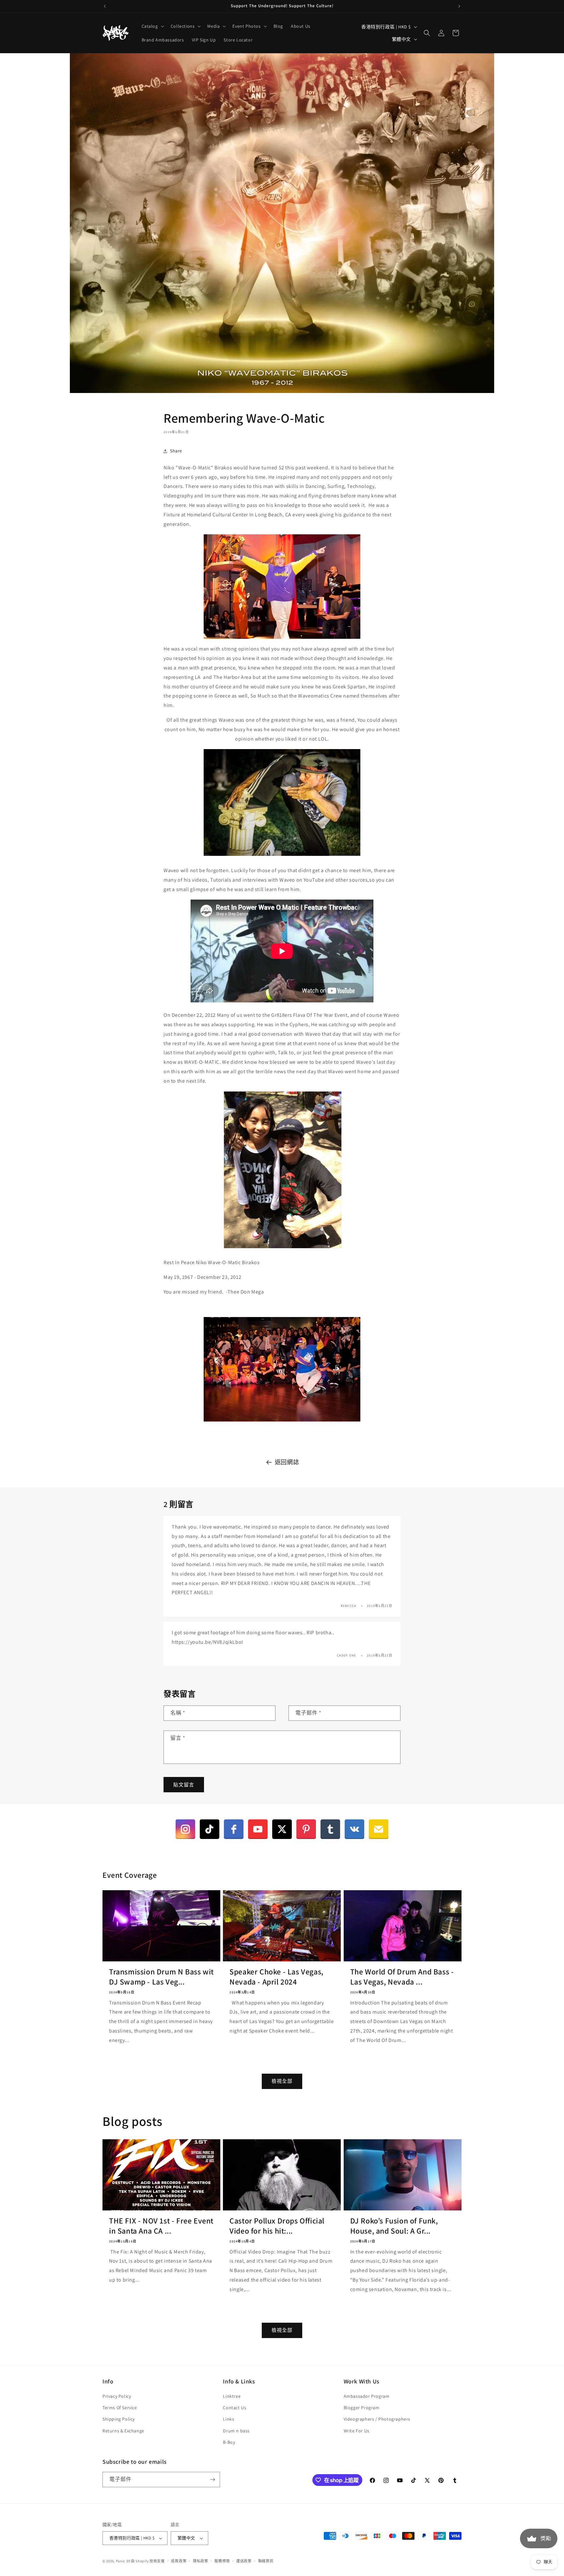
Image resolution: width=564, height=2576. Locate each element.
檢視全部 (282, 2081)
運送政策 (244, 2561)
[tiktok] (210, 1829)
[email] (379, 1829)
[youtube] (258, 1829)
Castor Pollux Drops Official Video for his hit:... (277, 2226)
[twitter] (282, 1829)
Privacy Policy (117, 2396)
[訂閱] (212, 2480)
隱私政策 (201, 2561)
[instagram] (185, 1829)
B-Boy (229, 2442)
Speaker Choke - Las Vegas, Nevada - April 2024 (276, 1977)
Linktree (232, 2396)
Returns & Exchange (123, 2431)
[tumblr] (330, 1829)
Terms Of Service (120, 2408)
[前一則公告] (105, 6)
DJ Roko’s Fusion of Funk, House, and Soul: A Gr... (394, 2226)
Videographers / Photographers (377, 2419)
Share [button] (176, 451)
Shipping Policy (119, 2419)
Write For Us (357, 2431)
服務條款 (222, 2561)
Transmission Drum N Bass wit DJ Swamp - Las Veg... (161, 1977)
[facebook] (234, 1829)
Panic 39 (123, 2561)
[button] (152, 26)
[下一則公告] (459, 6)
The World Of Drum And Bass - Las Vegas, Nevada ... (402, 1977)
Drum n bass (236, 2431)
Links (228, 2419)
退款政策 (179, 2561)
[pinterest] (306, 1829)
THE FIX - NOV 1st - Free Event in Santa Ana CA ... (161, 2226)
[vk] (354, 1829)
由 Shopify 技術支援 (148, 2561)
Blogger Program (362, 2408)
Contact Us (235, 2408)
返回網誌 (287, 1462)
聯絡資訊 (266, 2561)
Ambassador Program (367, 2396)
